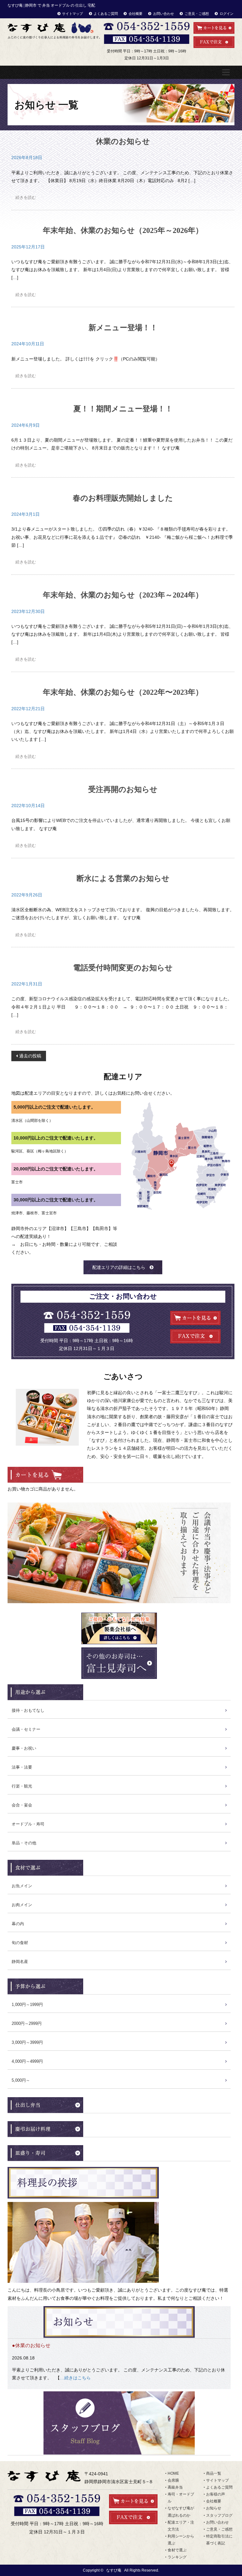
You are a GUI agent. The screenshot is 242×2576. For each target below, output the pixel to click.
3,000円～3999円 (27, 2042)
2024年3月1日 (26, 514)
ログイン (227, 14)
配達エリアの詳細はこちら (119, 1267)
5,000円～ (21, 2080)
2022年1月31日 (27, 984)
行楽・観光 (22, 1786)
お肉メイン (22, 1905)
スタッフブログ (219, 2515)
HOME (173, 2473)
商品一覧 (214, 2473)
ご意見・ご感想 (197, 14)
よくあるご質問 (106, 14)
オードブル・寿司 (28, 1824)
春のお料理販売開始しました (123, 498)
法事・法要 (22, 1767)
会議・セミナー (26, 1729)
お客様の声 (216, 2494)
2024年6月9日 (26, 425)
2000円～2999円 (27, 2023)
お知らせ (214, 2508)
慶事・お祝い (24, 1748)
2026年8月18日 (27, 158)
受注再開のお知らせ (123, 789)
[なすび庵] (54, 30)
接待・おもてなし (28, 1710)
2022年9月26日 (27, 895)
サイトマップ (72, 14)
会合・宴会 (22, 1805)
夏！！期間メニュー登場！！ (123, 409)
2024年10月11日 (28, 344)
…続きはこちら (75, 2378)
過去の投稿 (30, 1056)
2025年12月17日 (28, 247)
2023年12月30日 (28, 611)
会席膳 (173, 2480)
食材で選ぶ (177, 2550)
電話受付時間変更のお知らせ (123, 968)
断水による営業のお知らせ (123, 878)
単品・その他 (24, 1843)
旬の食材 (20, 1943)
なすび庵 (114, 2570)
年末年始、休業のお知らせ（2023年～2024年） (123, 595)
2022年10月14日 (28, 806)
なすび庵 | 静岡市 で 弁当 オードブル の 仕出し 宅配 (51, 5)
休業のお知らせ (123, 141)
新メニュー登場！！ (123, 328)
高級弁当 (175, 2487)
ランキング (177, 2557)
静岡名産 (20, 1962)
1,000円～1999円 (27, 2005)
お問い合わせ (164, 14)
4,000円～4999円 (27, 2061)
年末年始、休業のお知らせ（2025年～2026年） (123, 230)
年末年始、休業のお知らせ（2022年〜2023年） (123, 692)
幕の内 (18, 1924)
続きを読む (26, 197)
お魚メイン (22, 1886)
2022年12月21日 (28, 709)
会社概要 (135, 14)
